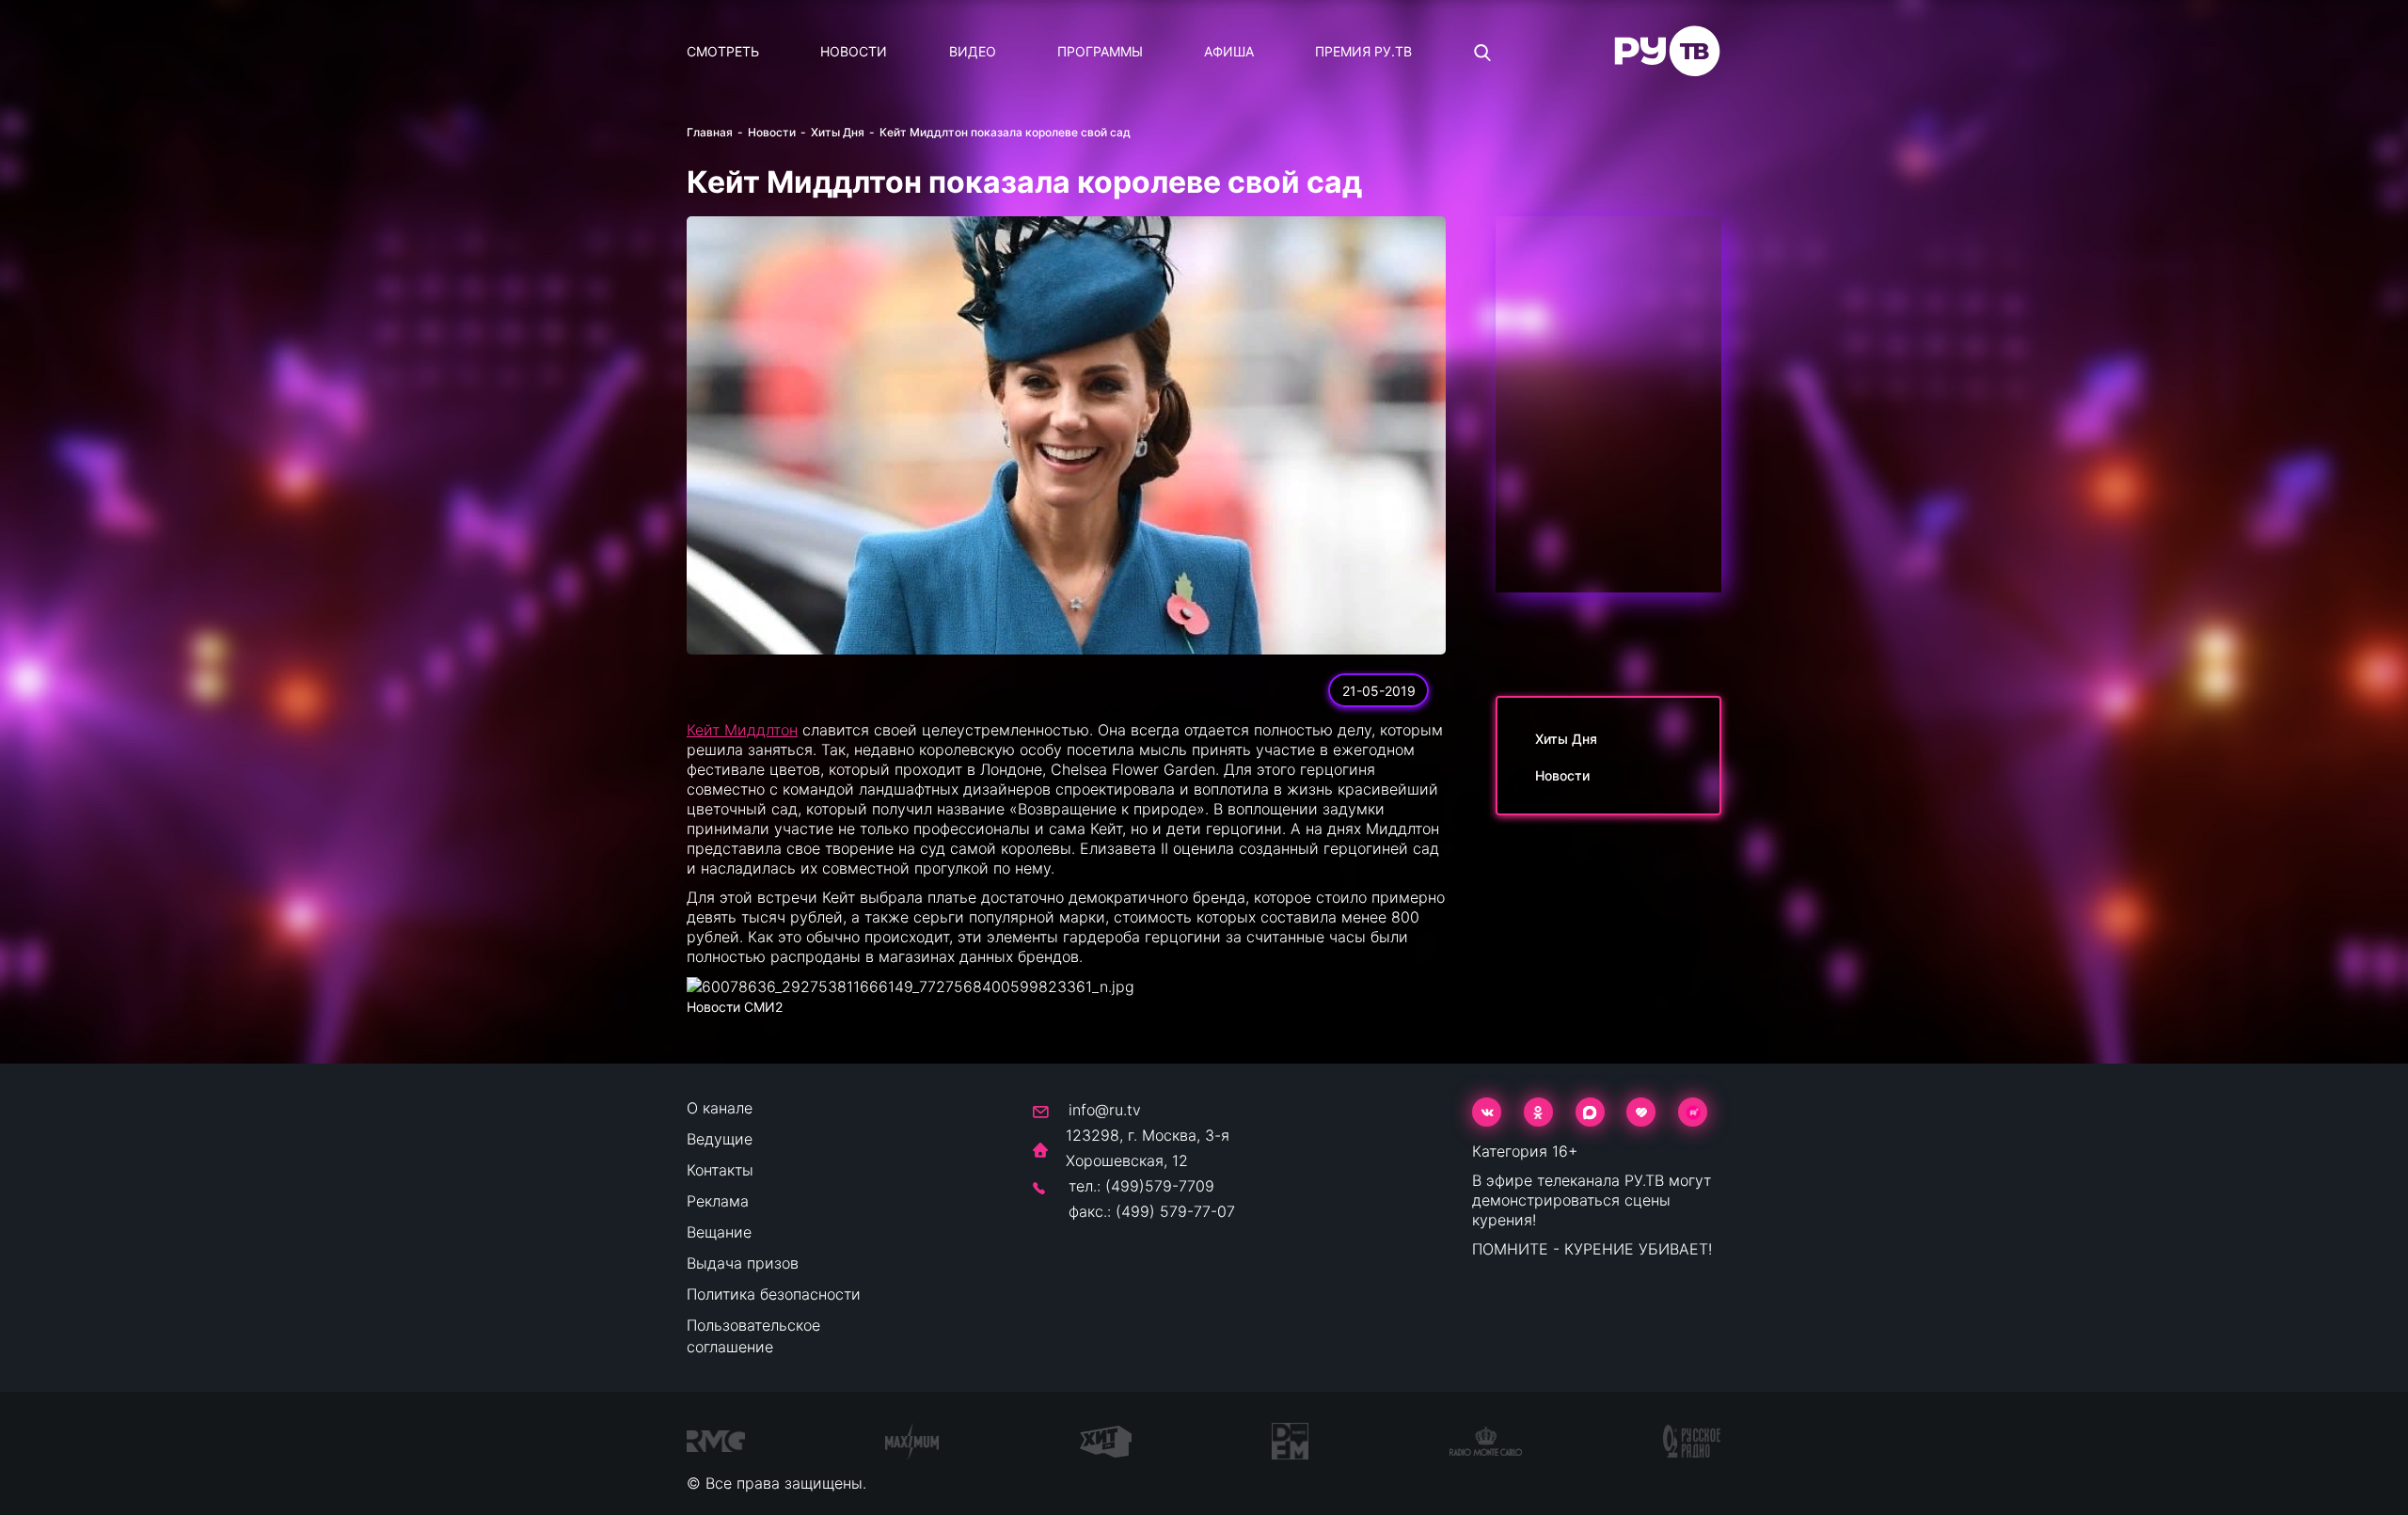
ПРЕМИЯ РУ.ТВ (1363, 51)
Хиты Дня (838, 132)
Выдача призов (743, 1263)
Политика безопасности (774, 1294)
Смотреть (723, 51)
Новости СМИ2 (735, 1007)
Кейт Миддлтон (742, 730)
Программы (1100, 51)
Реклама (718, 1201)
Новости (854, 51)
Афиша (1229, 51)
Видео (973, 51)
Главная (710, 132)
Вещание (719, 1232)
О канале (720, 1108)
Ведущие (720, 1139)
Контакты (720, 1170)
